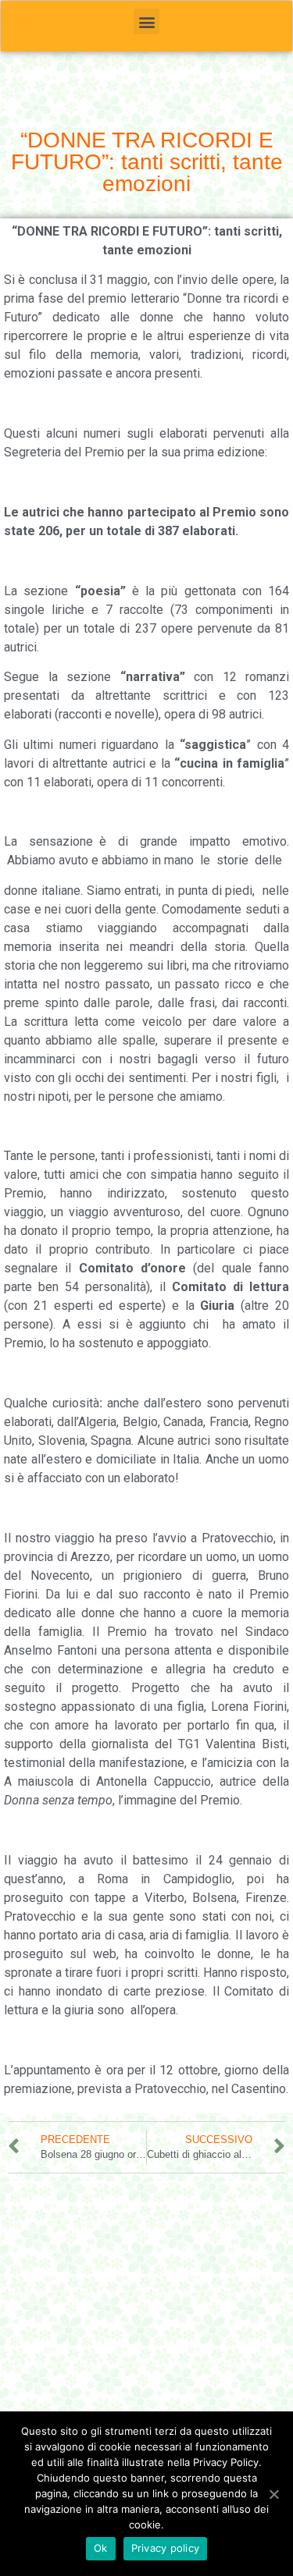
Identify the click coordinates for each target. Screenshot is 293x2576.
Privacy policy (166, 2548)
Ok (101, 2548)
